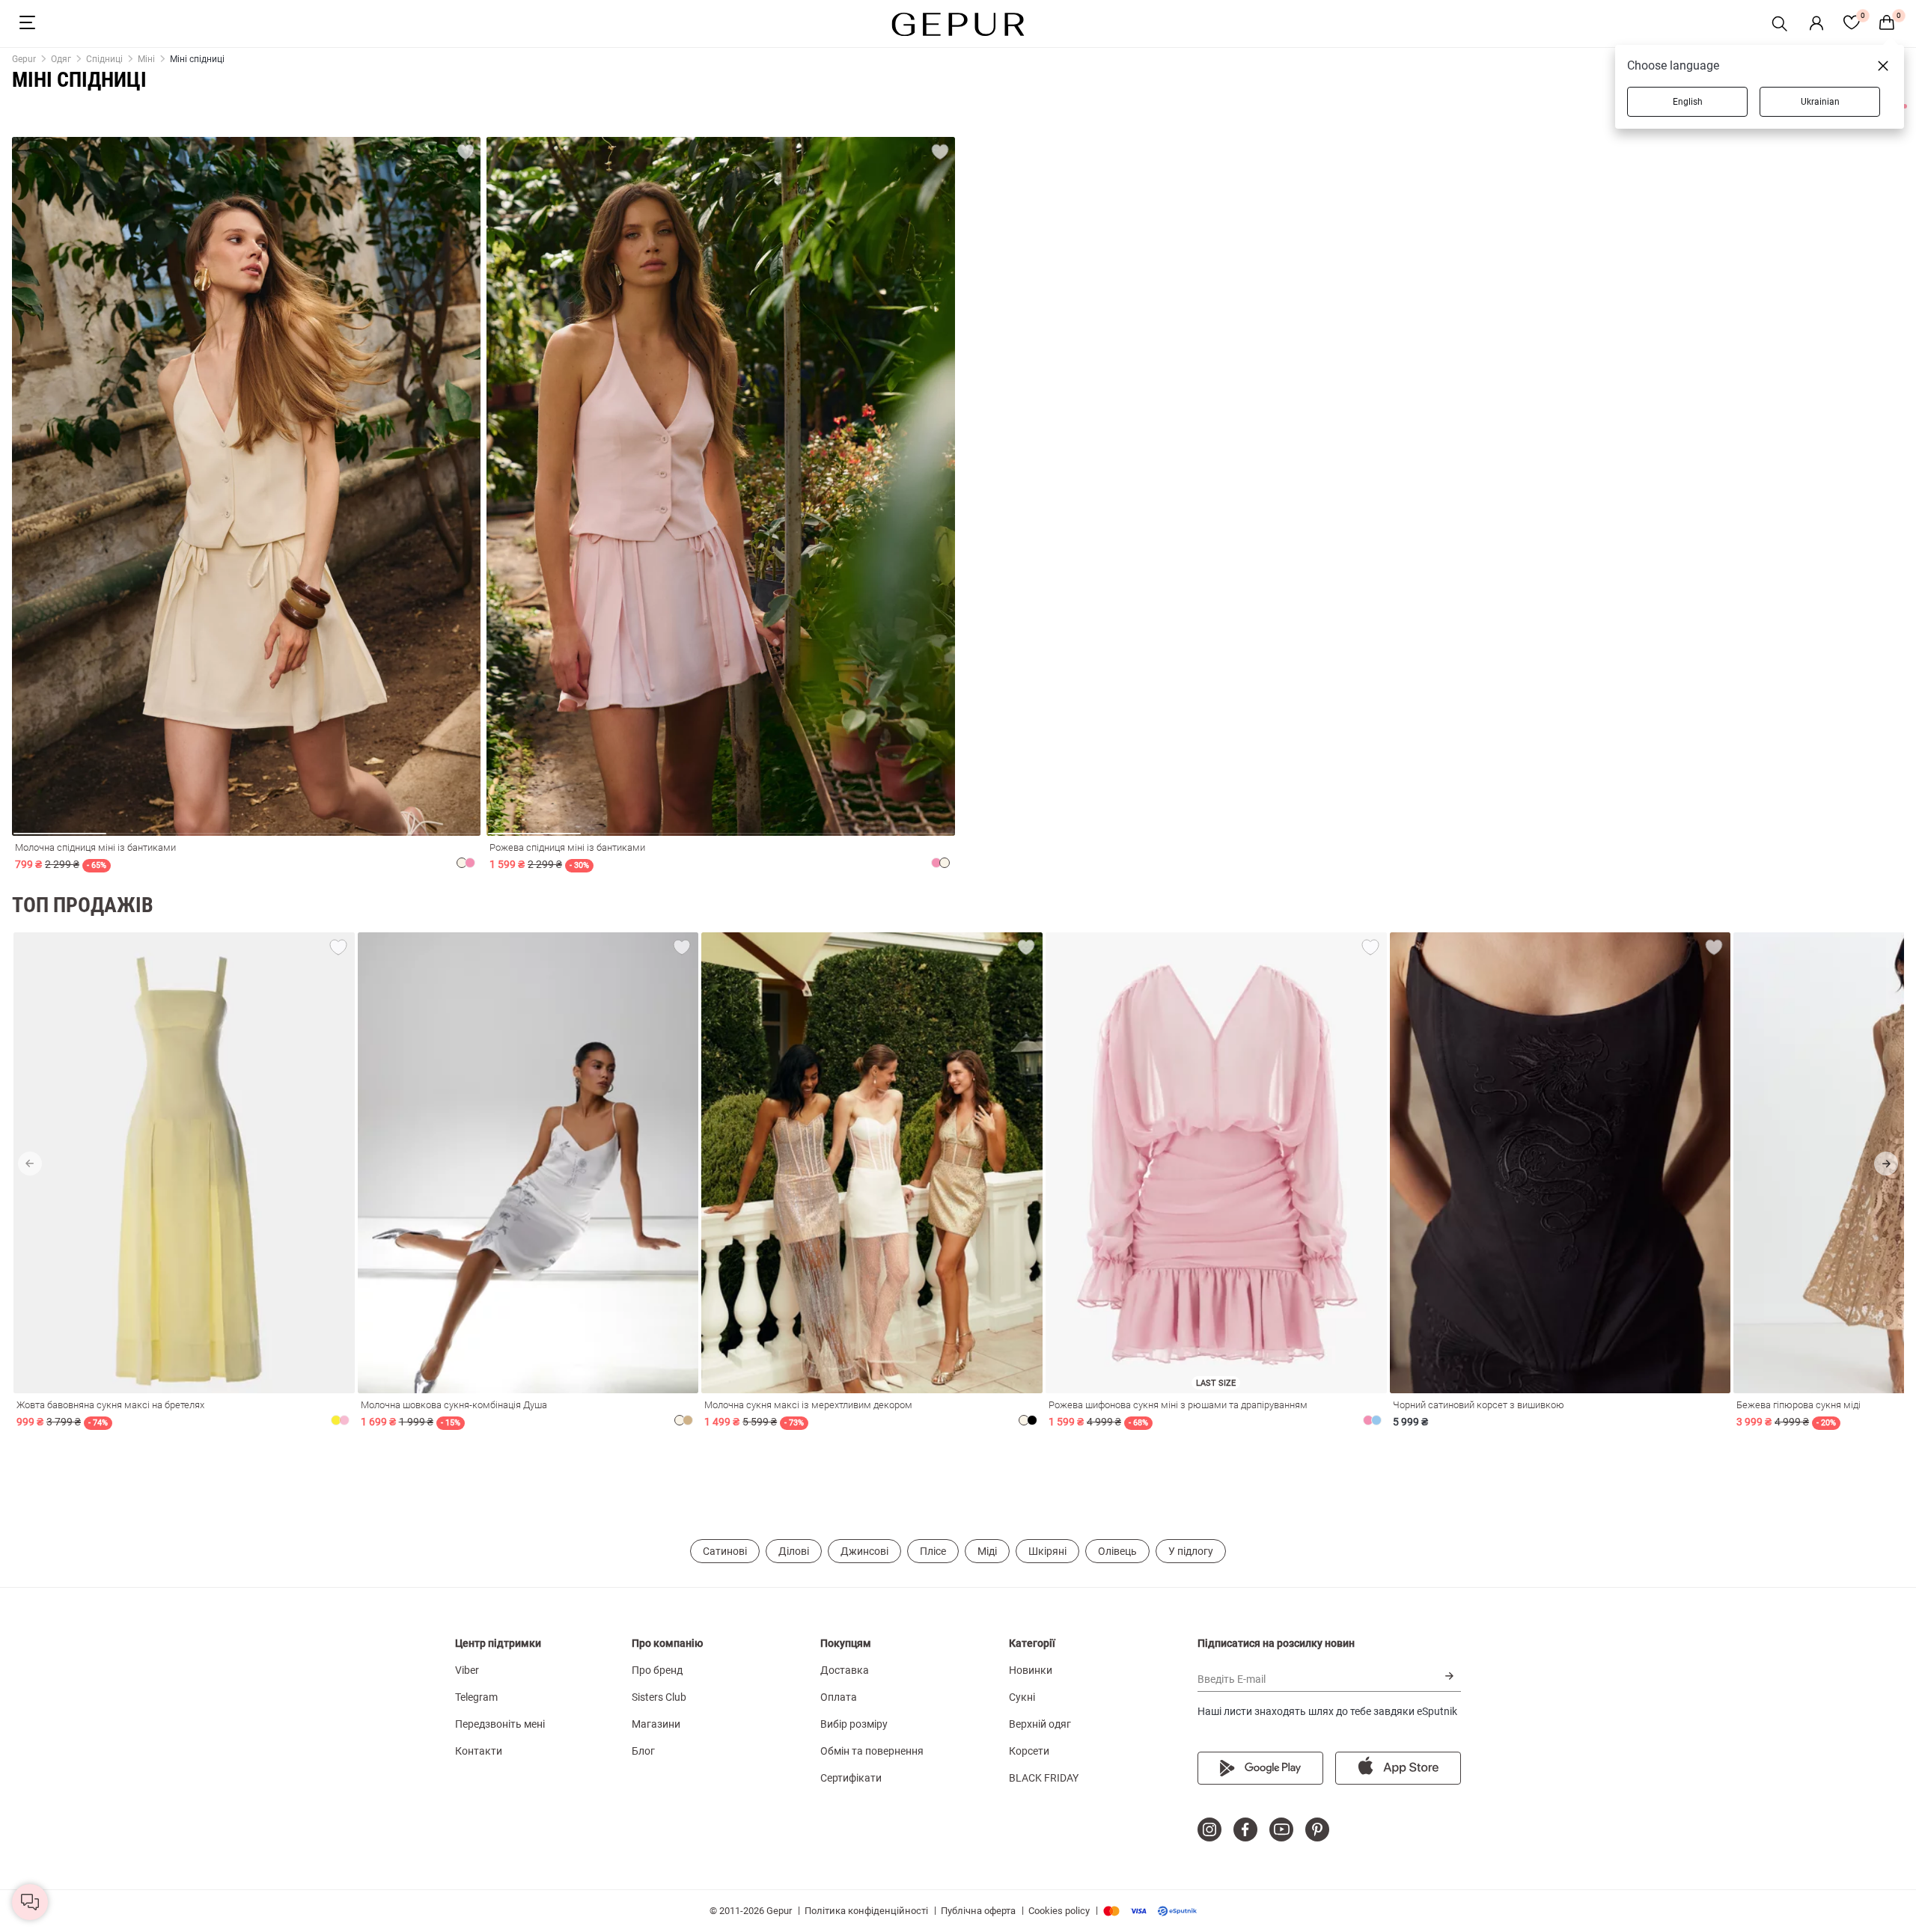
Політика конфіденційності (866, 1911)
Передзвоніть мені (500, 1724)
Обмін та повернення (872, 1751)
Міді (987, 1551)
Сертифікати (851, 1778)
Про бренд (657, 1670)
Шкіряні (1047, 1551)
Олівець (1117, 1551)
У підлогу (1191, 1551)
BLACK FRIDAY (1044, 1778)
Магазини (656, 1724)
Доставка (845, 1670)
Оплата (839, 1697)
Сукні (1022, 1697)
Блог (643, 1751)
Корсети (1029, 1751)
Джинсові (864, 1551)
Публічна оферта (978, 1911)
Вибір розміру (854, 1724)
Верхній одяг (1040, 1724)
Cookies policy (1059, 1911)
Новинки (1031, 1670)
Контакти (479, 1751)
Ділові (794, 1551)
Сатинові (725, 1551)
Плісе (933, 1551)
